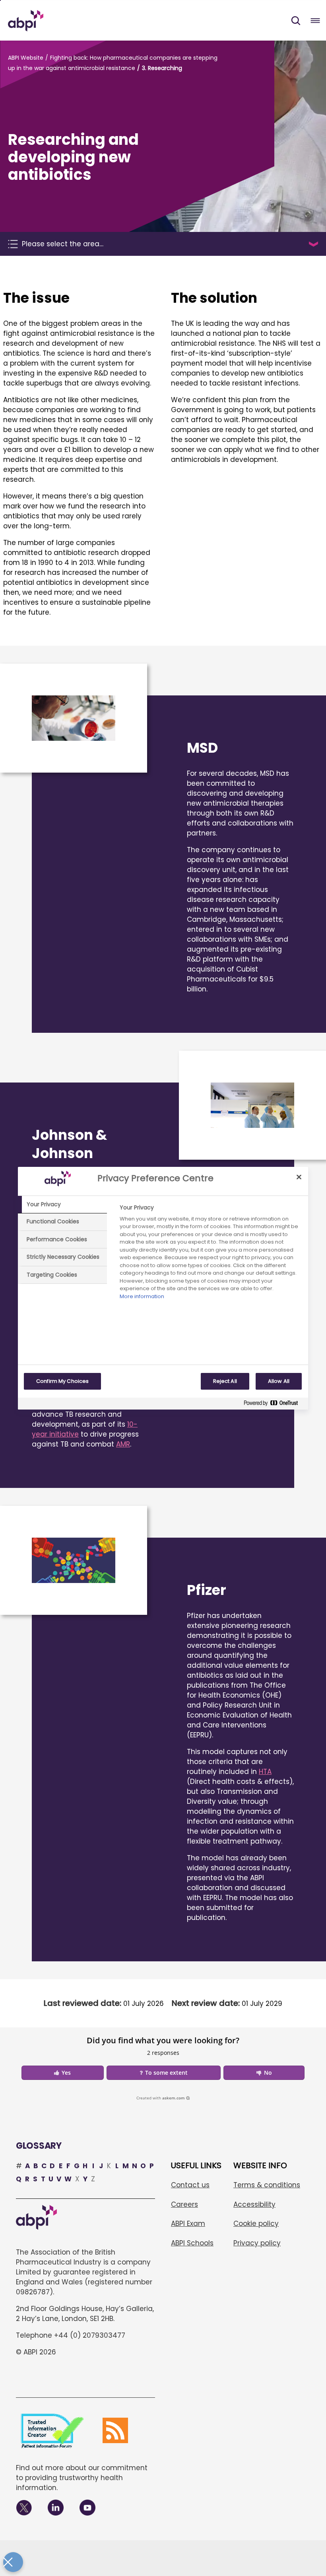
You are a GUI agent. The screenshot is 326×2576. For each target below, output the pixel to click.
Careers (184, 2204)
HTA (265, 1772)
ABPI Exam (188, 2224)
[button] (296, 21)
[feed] (115, 2430)
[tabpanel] (211, 1254)
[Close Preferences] (13, 2562)
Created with (161, 2098)
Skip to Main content (0, 0)
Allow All (279, 1381)
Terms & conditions (267, 2185)
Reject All (225, 1381)
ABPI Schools (192, 2243)
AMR (123, 1444)
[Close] (299, 1177)
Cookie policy (256, 2224)
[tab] (62, 1205)
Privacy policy (257, 2243)
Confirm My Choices (62, 1381)
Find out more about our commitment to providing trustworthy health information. (82, 2478)
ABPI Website (26, 58)
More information (142, 1296)
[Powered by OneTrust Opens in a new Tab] (274, 1405)
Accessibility (254, 2204)
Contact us (190, 2185)
